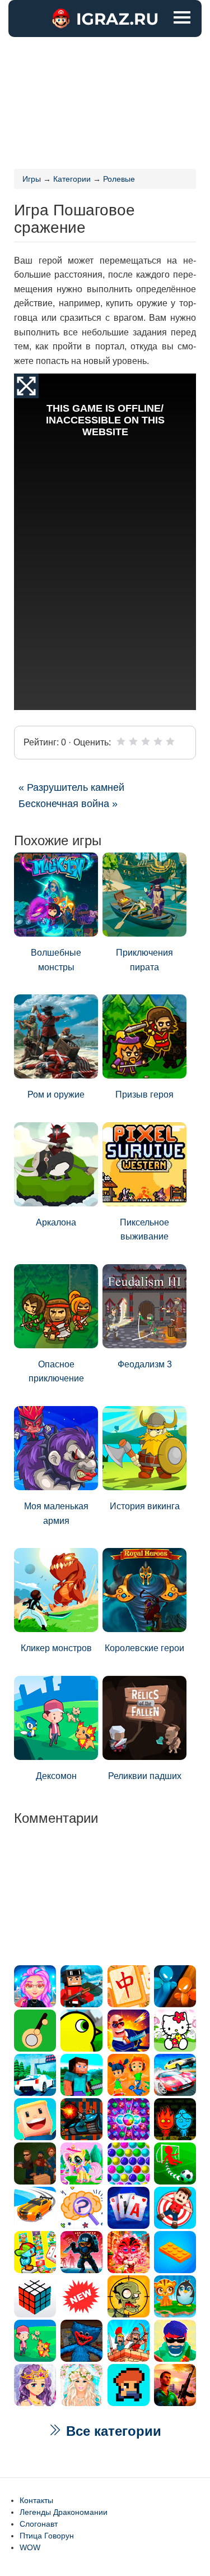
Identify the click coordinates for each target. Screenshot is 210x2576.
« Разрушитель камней (71, 787)
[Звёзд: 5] (170, 741)
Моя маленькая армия (56, 1513)
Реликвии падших (145, 1776)
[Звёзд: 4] (158, 741)
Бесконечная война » (68, 804)
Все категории (112, 2431)
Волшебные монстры (56, 960)
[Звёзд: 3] (146, 741)
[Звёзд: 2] (133, 741)
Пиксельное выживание (144, 1230)
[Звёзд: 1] (121, 741)
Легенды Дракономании (64, 2512)
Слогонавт (39, 2524)
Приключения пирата (144, 960)
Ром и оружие (56, 1095)
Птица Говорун (47, 2536)
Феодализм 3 (145, 1364)
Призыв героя (144, 1095)
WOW (30, 2547)
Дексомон (56, 1776)
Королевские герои (144, 1648)
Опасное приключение (56, 1372)
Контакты (36, 2500)
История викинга (145, 1506)
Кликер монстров (56, 1648)
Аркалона (56, 1222)
